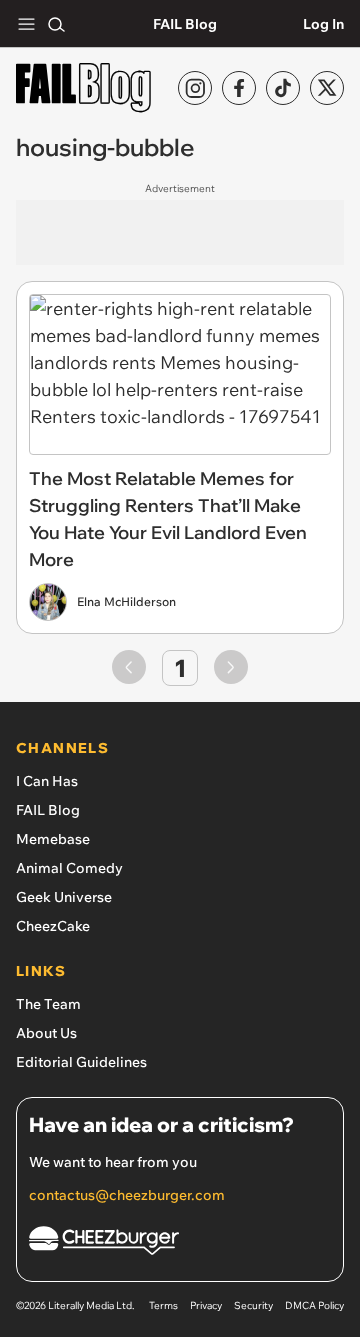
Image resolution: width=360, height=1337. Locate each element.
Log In (323, 24)
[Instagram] (195, 88)
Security (253, 1305)
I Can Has (47, 781)
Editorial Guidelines (81, 1062)
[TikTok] (283, 88)
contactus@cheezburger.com (127, 1195)
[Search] (56, 24)
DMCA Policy (314, 1305)
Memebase (53, 839)
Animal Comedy (69, 868)
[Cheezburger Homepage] (180, 1243)
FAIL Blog (185, 24)
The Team (48, 1004)
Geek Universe (64, 897)
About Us (46, 1033)
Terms (163, 1305)
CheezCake (53, 926)
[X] (327, 88)
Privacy (206, 1305)
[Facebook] (239, 88)
